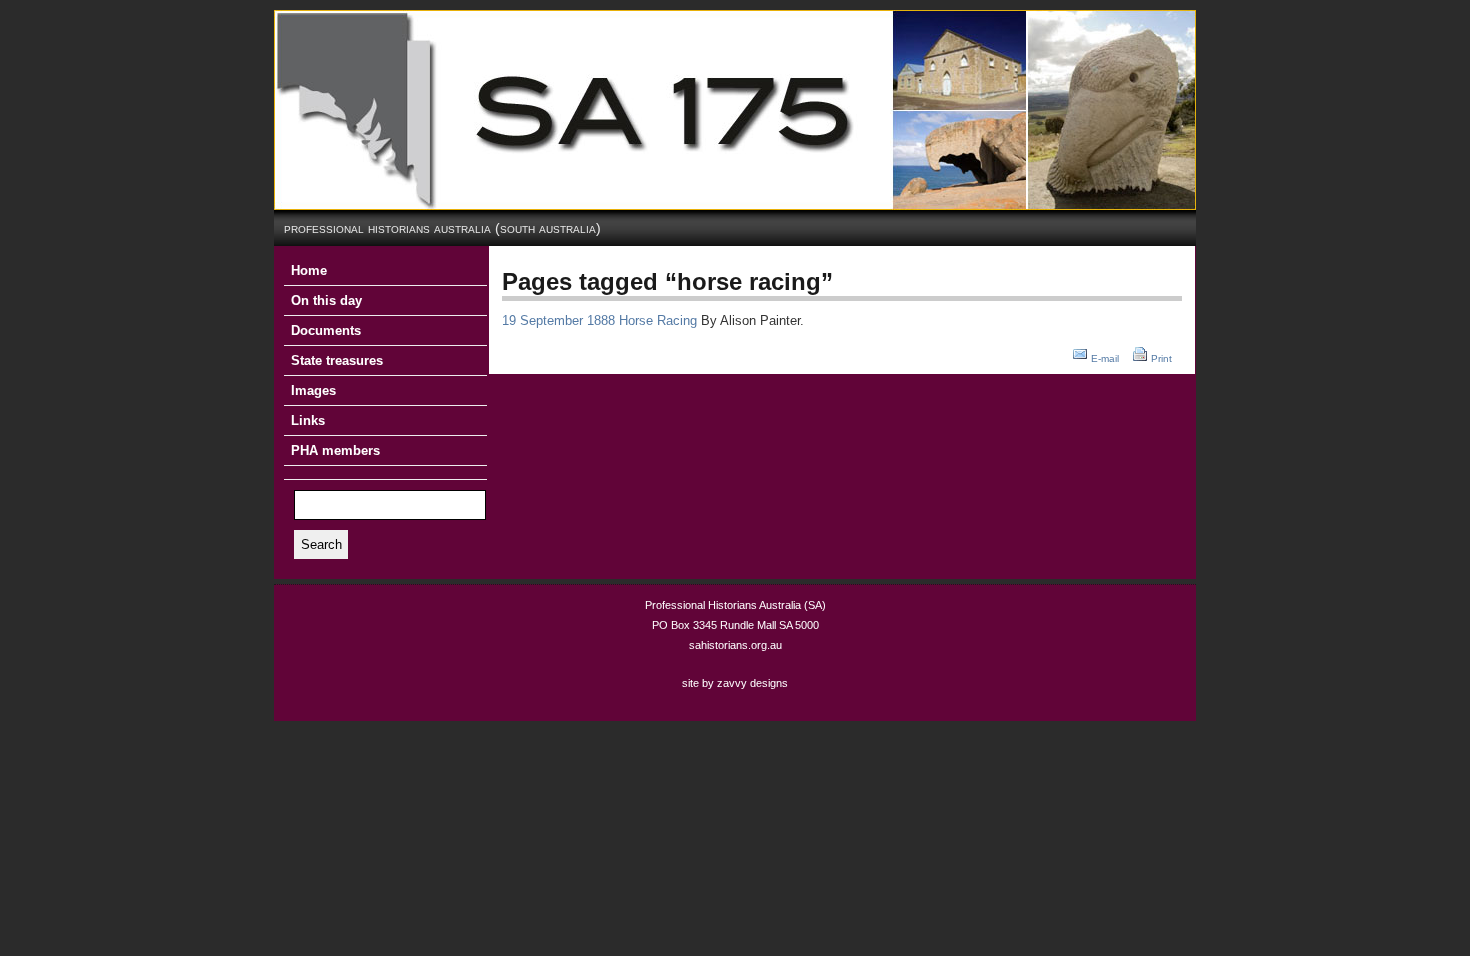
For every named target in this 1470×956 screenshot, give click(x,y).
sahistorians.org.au (735, 645)
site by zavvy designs (735, 683)
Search (321, 544)
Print (1161, 358)
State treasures (337, 360)
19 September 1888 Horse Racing (599, 320)
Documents (326, 330)
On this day (326, 300)
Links (308, 420)
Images (313, 390)
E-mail (1105, 358)
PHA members (335, 450)
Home (309, 270)
